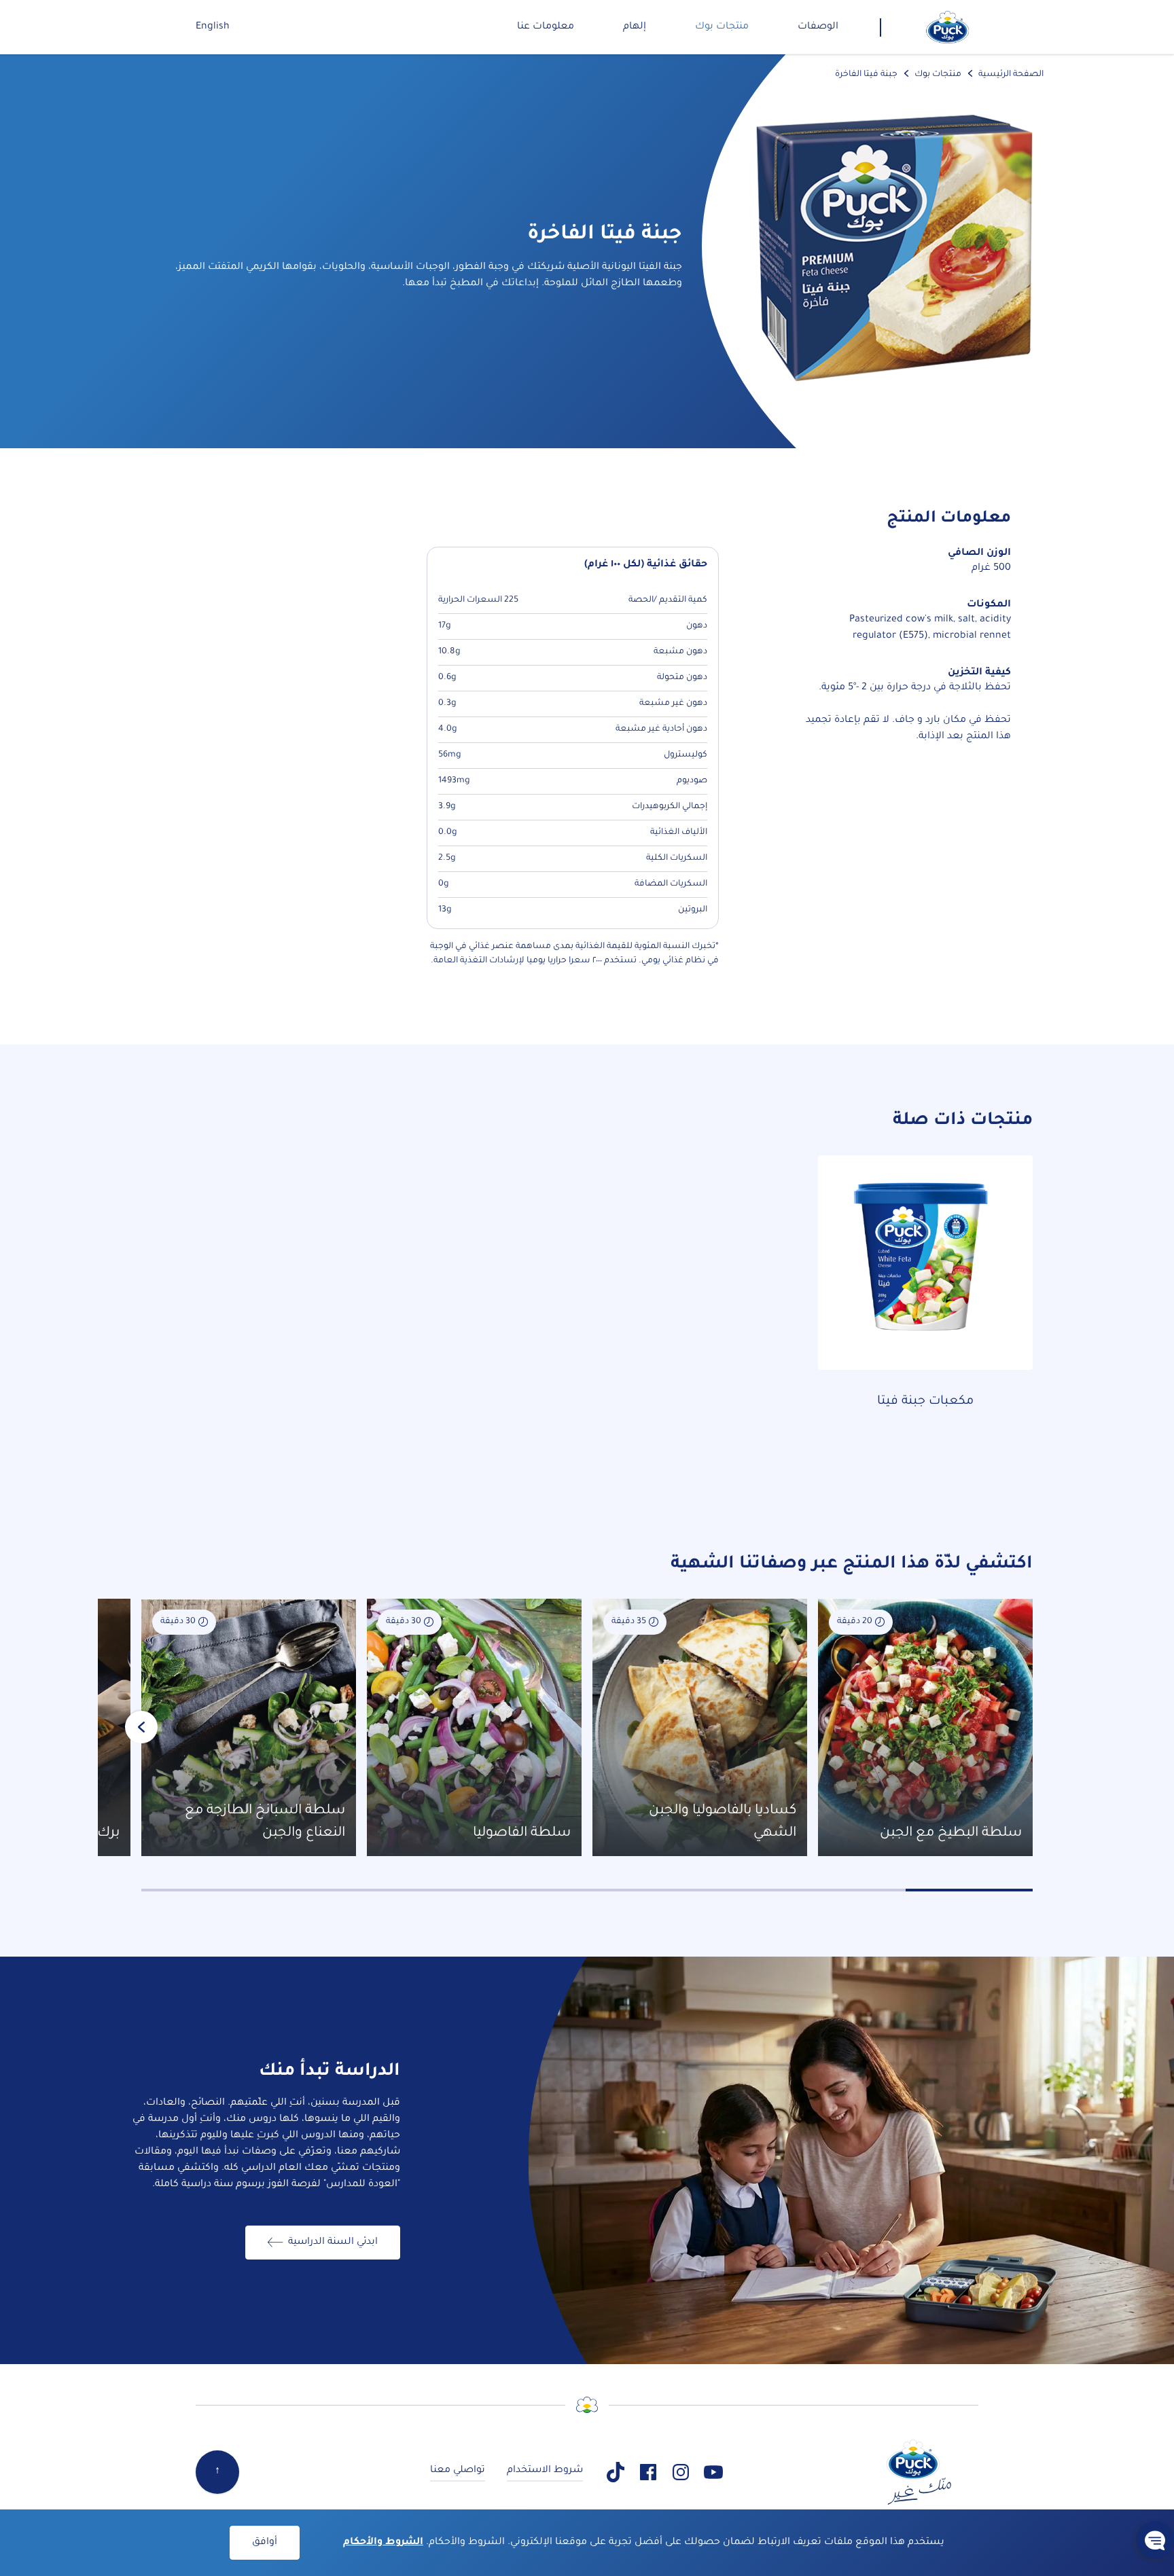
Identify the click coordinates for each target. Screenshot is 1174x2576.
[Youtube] (713, 2472)
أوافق (265, 2543)
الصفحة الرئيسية (1011, 75)
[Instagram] (681, 2472)
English (213, 27)
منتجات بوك (938, 75)
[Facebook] (648, 2472)
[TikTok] (616, 2472)
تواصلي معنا (458, 2471)
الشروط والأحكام (383, 2543)
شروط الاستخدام (545, 2471)
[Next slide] (141, 1727)
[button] (1155, 2540)
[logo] (948, 27)
